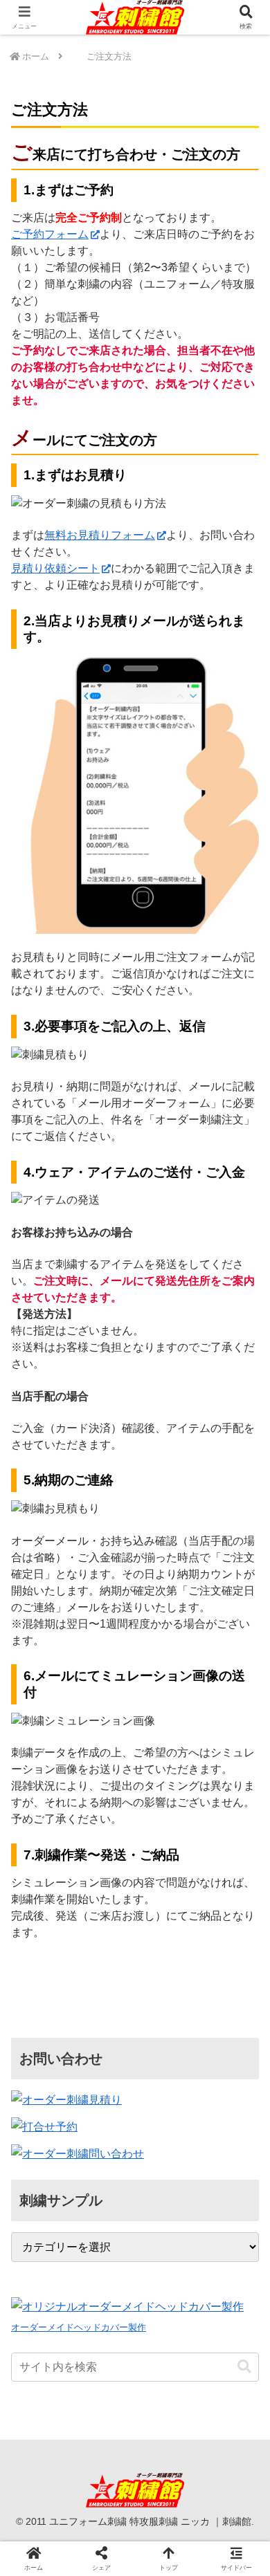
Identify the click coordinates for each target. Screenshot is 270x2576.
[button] (244, 2367)
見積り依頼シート (55, 568)
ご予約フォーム (50, 234)
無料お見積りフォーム (100, 535)
